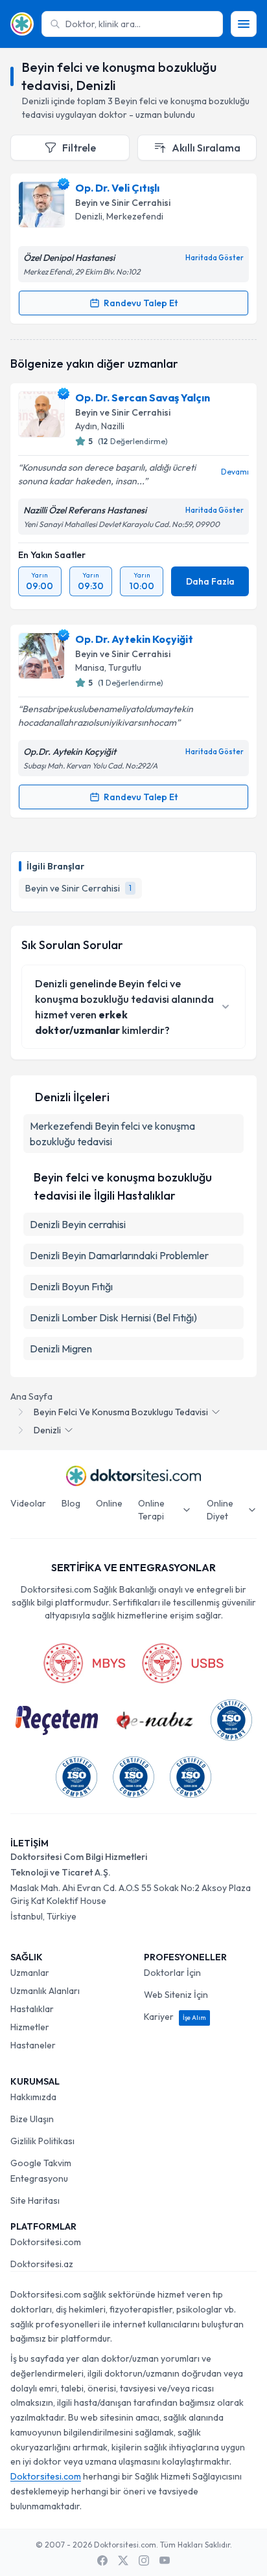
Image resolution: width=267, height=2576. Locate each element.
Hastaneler (33, 2045)
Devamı (235, 472)
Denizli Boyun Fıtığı (71, 1286)
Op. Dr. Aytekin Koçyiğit (134, 639)
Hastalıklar (32, 2009)
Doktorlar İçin (172, 1973)
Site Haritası (35, 2201)
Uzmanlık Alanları (45, 1991)
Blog (71, 1503)
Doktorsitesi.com (46, 2242)
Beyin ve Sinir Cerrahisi (123, 203)
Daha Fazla (210, 581)
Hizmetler (30, 2027)
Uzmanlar (30, 1973)
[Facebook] (102, 2560)
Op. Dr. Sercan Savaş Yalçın (143, 398)
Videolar (28, 1503)
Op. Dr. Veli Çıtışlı (117, 188)
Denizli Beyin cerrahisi (78, 1224)
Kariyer (175, 2017)
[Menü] (244, 24)
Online (109, 1503)
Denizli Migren (61, 1349)
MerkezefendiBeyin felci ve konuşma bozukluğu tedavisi (112, 1134)
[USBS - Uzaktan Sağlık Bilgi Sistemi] (183, 1663)
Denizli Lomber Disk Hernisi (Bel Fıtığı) (113, 1317)
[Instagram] (144, 2560)
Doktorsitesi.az (42, 2264)
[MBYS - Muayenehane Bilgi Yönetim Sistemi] (84, 1663)
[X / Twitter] (123, 2560)
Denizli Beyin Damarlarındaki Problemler (119, 1255)
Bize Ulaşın (32, 2119)
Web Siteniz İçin (176, 1995)
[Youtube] (165, 2560)
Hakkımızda (33, 2097)
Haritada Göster (215, 258)
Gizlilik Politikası (42, 2141)
